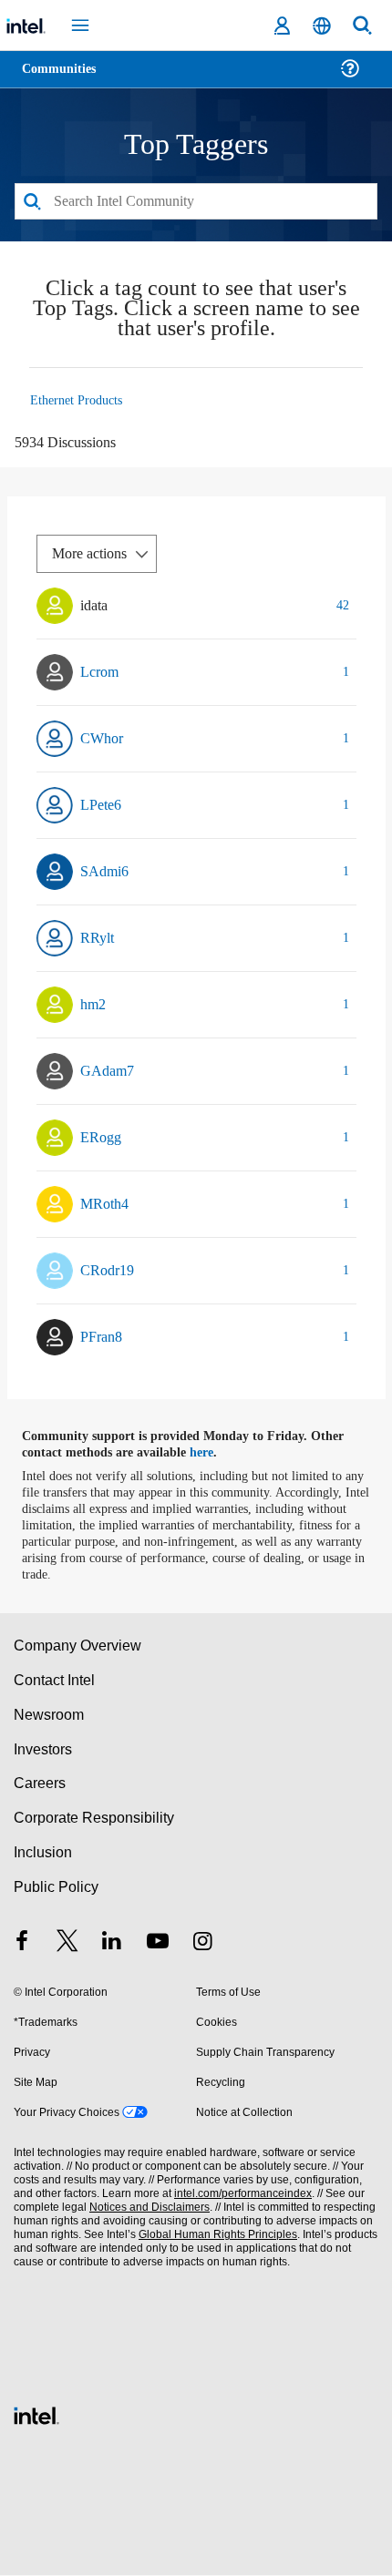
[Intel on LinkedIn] (112, 1944)
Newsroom (49, 1716)
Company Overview (78, 1646)
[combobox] (196, 202)
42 (342, 606)
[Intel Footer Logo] (36, 2414)
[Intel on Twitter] (67, 1944)
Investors (43, 1750)
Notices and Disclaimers (146, 2208)
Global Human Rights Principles (213, 2236)
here (212, 1454)
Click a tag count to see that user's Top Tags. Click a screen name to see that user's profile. (196, 311)
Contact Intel (56, 1681)
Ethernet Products (80, 401)
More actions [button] (94, 554)
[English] (322, 26)
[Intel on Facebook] (22, 1944)
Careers (39, 1785)
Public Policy (55, 1888)
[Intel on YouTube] (158, 1944)
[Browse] (66, 80)
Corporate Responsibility (95, 1819)
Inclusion (42, 1853)
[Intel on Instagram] (202, 1944)
